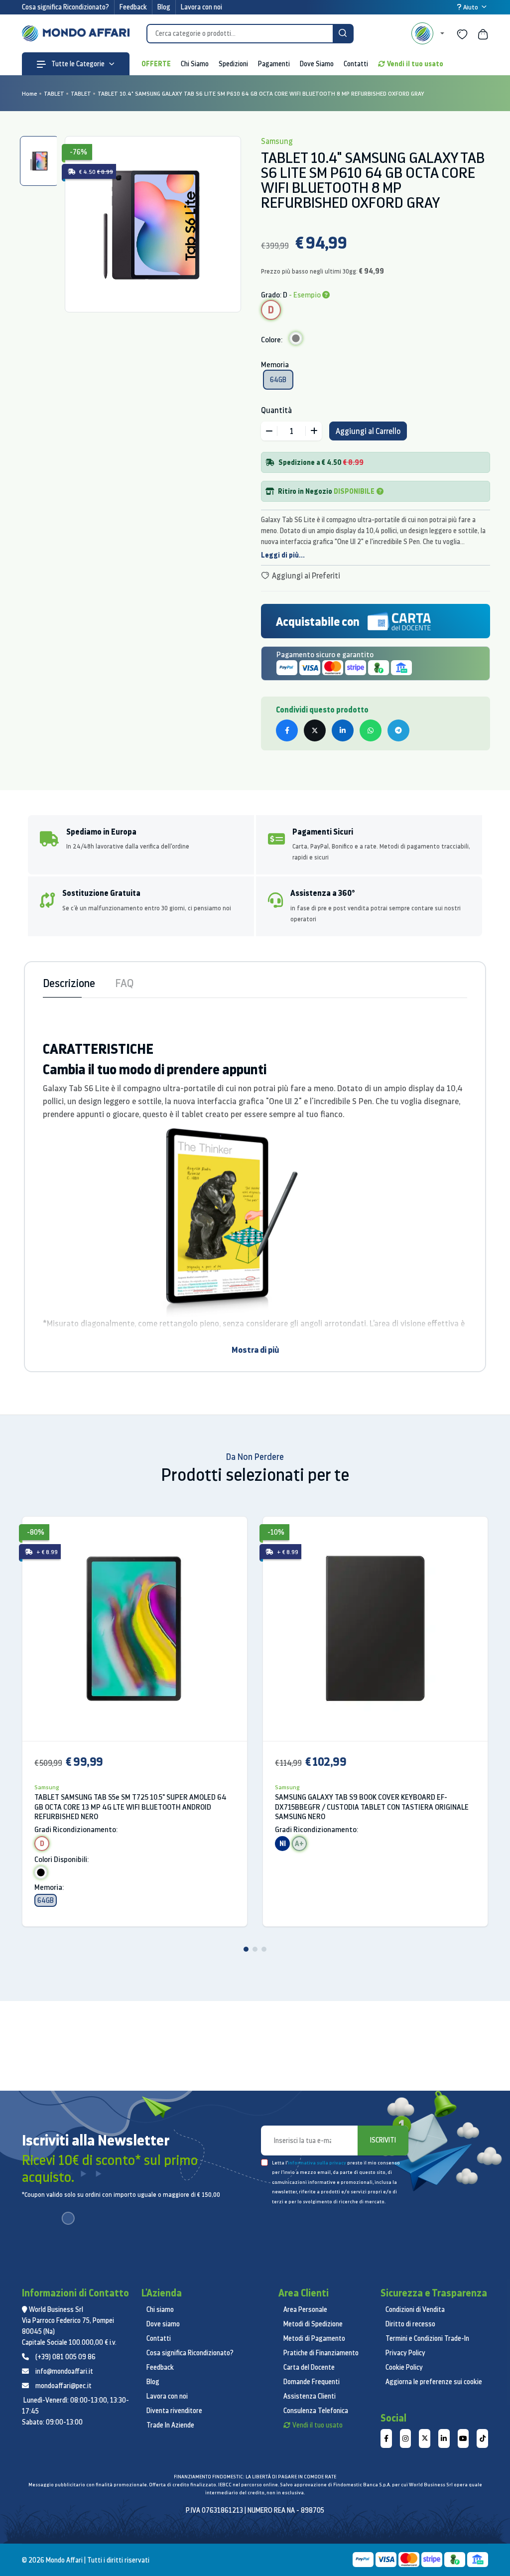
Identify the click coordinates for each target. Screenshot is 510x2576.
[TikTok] (482, 2438)
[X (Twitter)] (425, 2438)
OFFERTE (156, 64)
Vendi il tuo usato (415, 64)
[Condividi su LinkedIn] (343, 730)
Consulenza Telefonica (316, 2411)
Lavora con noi (201, 7)
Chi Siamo (195, 64)
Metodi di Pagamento (314, 2338)
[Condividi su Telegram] (398, 730)
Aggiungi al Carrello (368, 431)
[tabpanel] (153, 224)
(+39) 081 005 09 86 (65, 2357)
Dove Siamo (317, 64)
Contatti (356, 64)
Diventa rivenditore (174, 2411)
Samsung (47, 1787)
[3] (264, 1949)
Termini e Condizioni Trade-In (427, 2338)
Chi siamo (160, 2309)
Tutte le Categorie (77, 64)
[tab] (39, 161)
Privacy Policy (405, 2353)
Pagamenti (274, 64)
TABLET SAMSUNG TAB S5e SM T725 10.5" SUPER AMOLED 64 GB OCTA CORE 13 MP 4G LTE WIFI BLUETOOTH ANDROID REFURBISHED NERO (130, 1807)
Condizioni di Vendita (415, 2309)
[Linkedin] (444, 2438)
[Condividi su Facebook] (287, 730)
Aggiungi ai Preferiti (305, 575)
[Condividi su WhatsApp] (371, 730)
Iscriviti (383, 2140)
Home (30, 93)
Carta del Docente (309, 2367)
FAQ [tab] (124, 983)
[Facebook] (386, 2438)
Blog (164, 7)
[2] (255, 1949)
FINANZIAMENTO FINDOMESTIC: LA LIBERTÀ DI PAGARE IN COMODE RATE (255, 2477)
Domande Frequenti (312, 2382)
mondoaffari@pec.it (64, 2386)
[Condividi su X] (315, 730)
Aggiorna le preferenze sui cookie (434, 2382)
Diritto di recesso (410, 2324)
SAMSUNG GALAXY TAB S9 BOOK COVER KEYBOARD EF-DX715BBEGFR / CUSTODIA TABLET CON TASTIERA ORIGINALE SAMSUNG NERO (372, 1807)
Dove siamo (163, 2324)
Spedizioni (233, 64)
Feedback (133, 7)
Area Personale (305, 2309)
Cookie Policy (404, 2367)
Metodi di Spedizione (313, 2324)
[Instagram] (406, 2438)
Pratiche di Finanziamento (321, 2353)
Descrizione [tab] (69, 983)
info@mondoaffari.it (64, 2371)
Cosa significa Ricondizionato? (65, 7)
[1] (246, 1949)
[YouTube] (463, 2438)
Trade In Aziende (170, 2425)
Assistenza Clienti (310, 2396)
